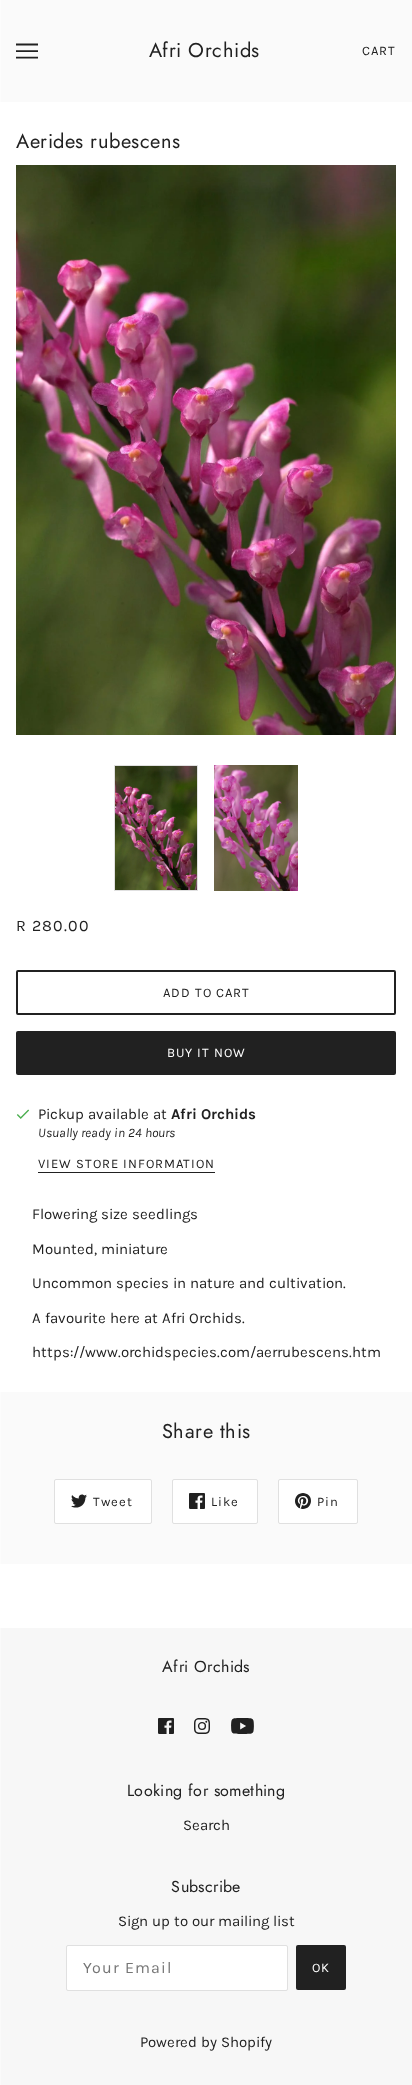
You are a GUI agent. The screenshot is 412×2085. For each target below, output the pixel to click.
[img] (166, 1725)
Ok (321, 1967)
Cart (379, 50)
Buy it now (206, 1052)
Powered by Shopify (206, 2042)
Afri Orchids (204, 50)
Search (206, 1825)
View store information (126, 1164)
